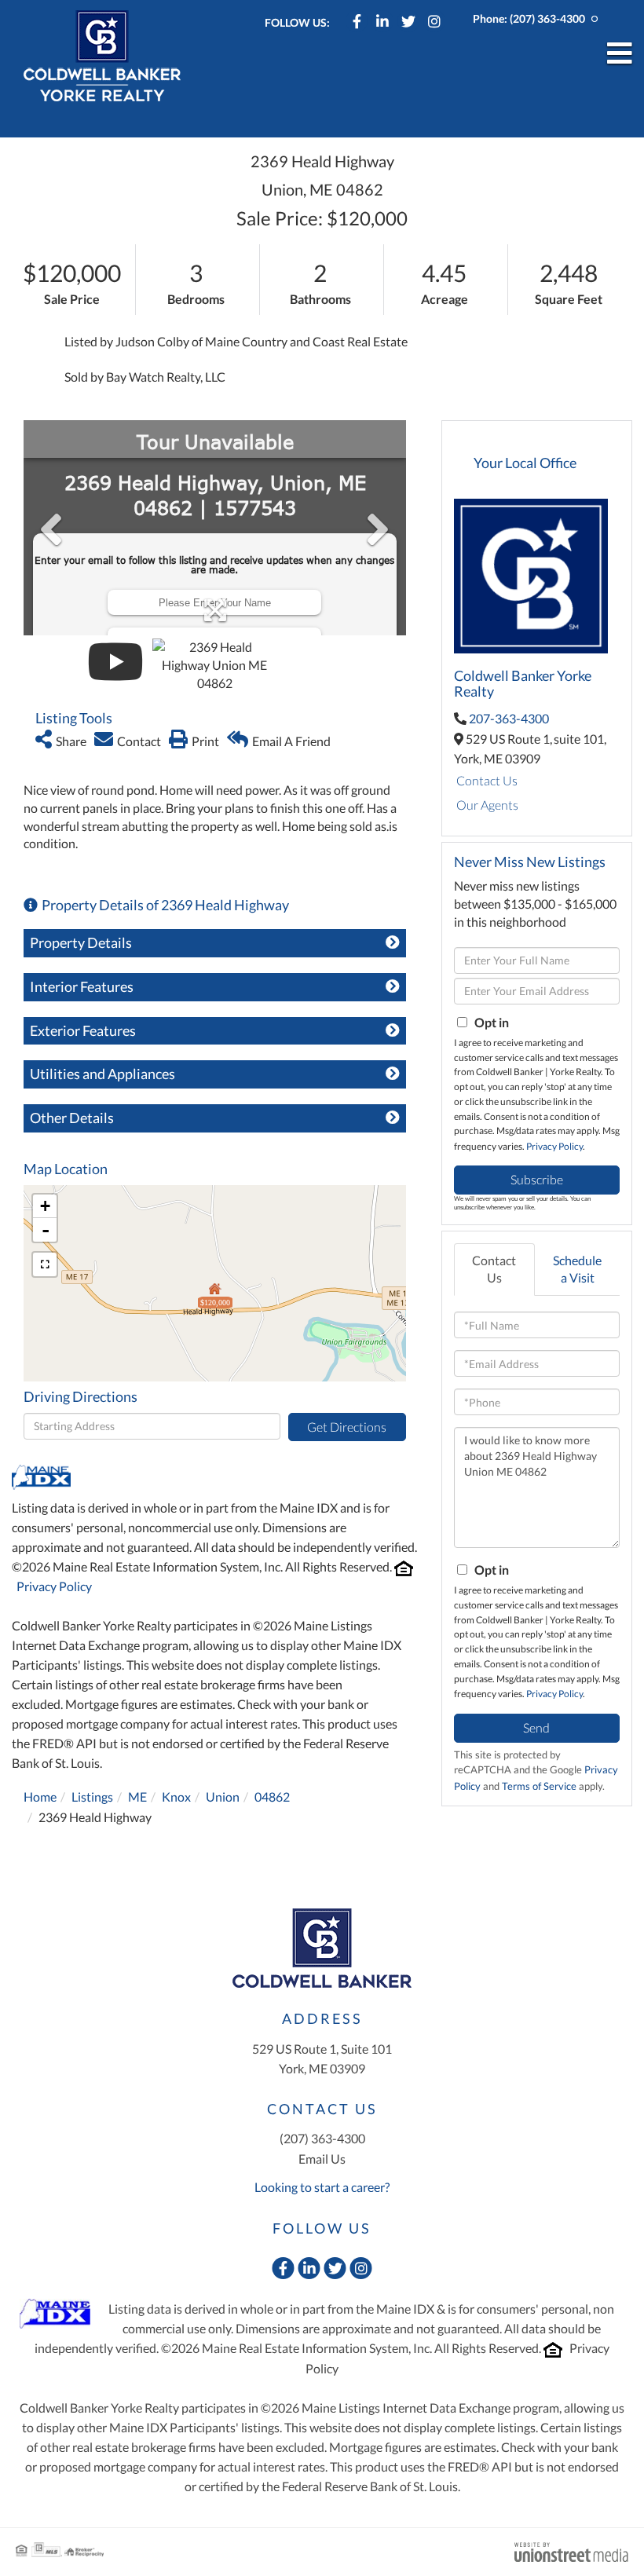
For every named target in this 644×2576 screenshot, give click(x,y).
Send (536, 1727)
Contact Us (487, 780)
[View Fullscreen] (45, 1264)
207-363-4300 (509, 718)
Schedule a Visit (577, 1269)
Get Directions (347, 1427)
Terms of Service (539, 1786)
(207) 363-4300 (547, 18)
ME (137, 1797)
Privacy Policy (54, 1586)
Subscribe (537, 1179)
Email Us (322, 2159)
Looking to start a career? (322, 2187)
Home (40, 1797)
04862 (272, 1797)
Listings (92, 1797)
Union (223, 1797)
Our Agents (487, 805)
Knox (176, 1797)
